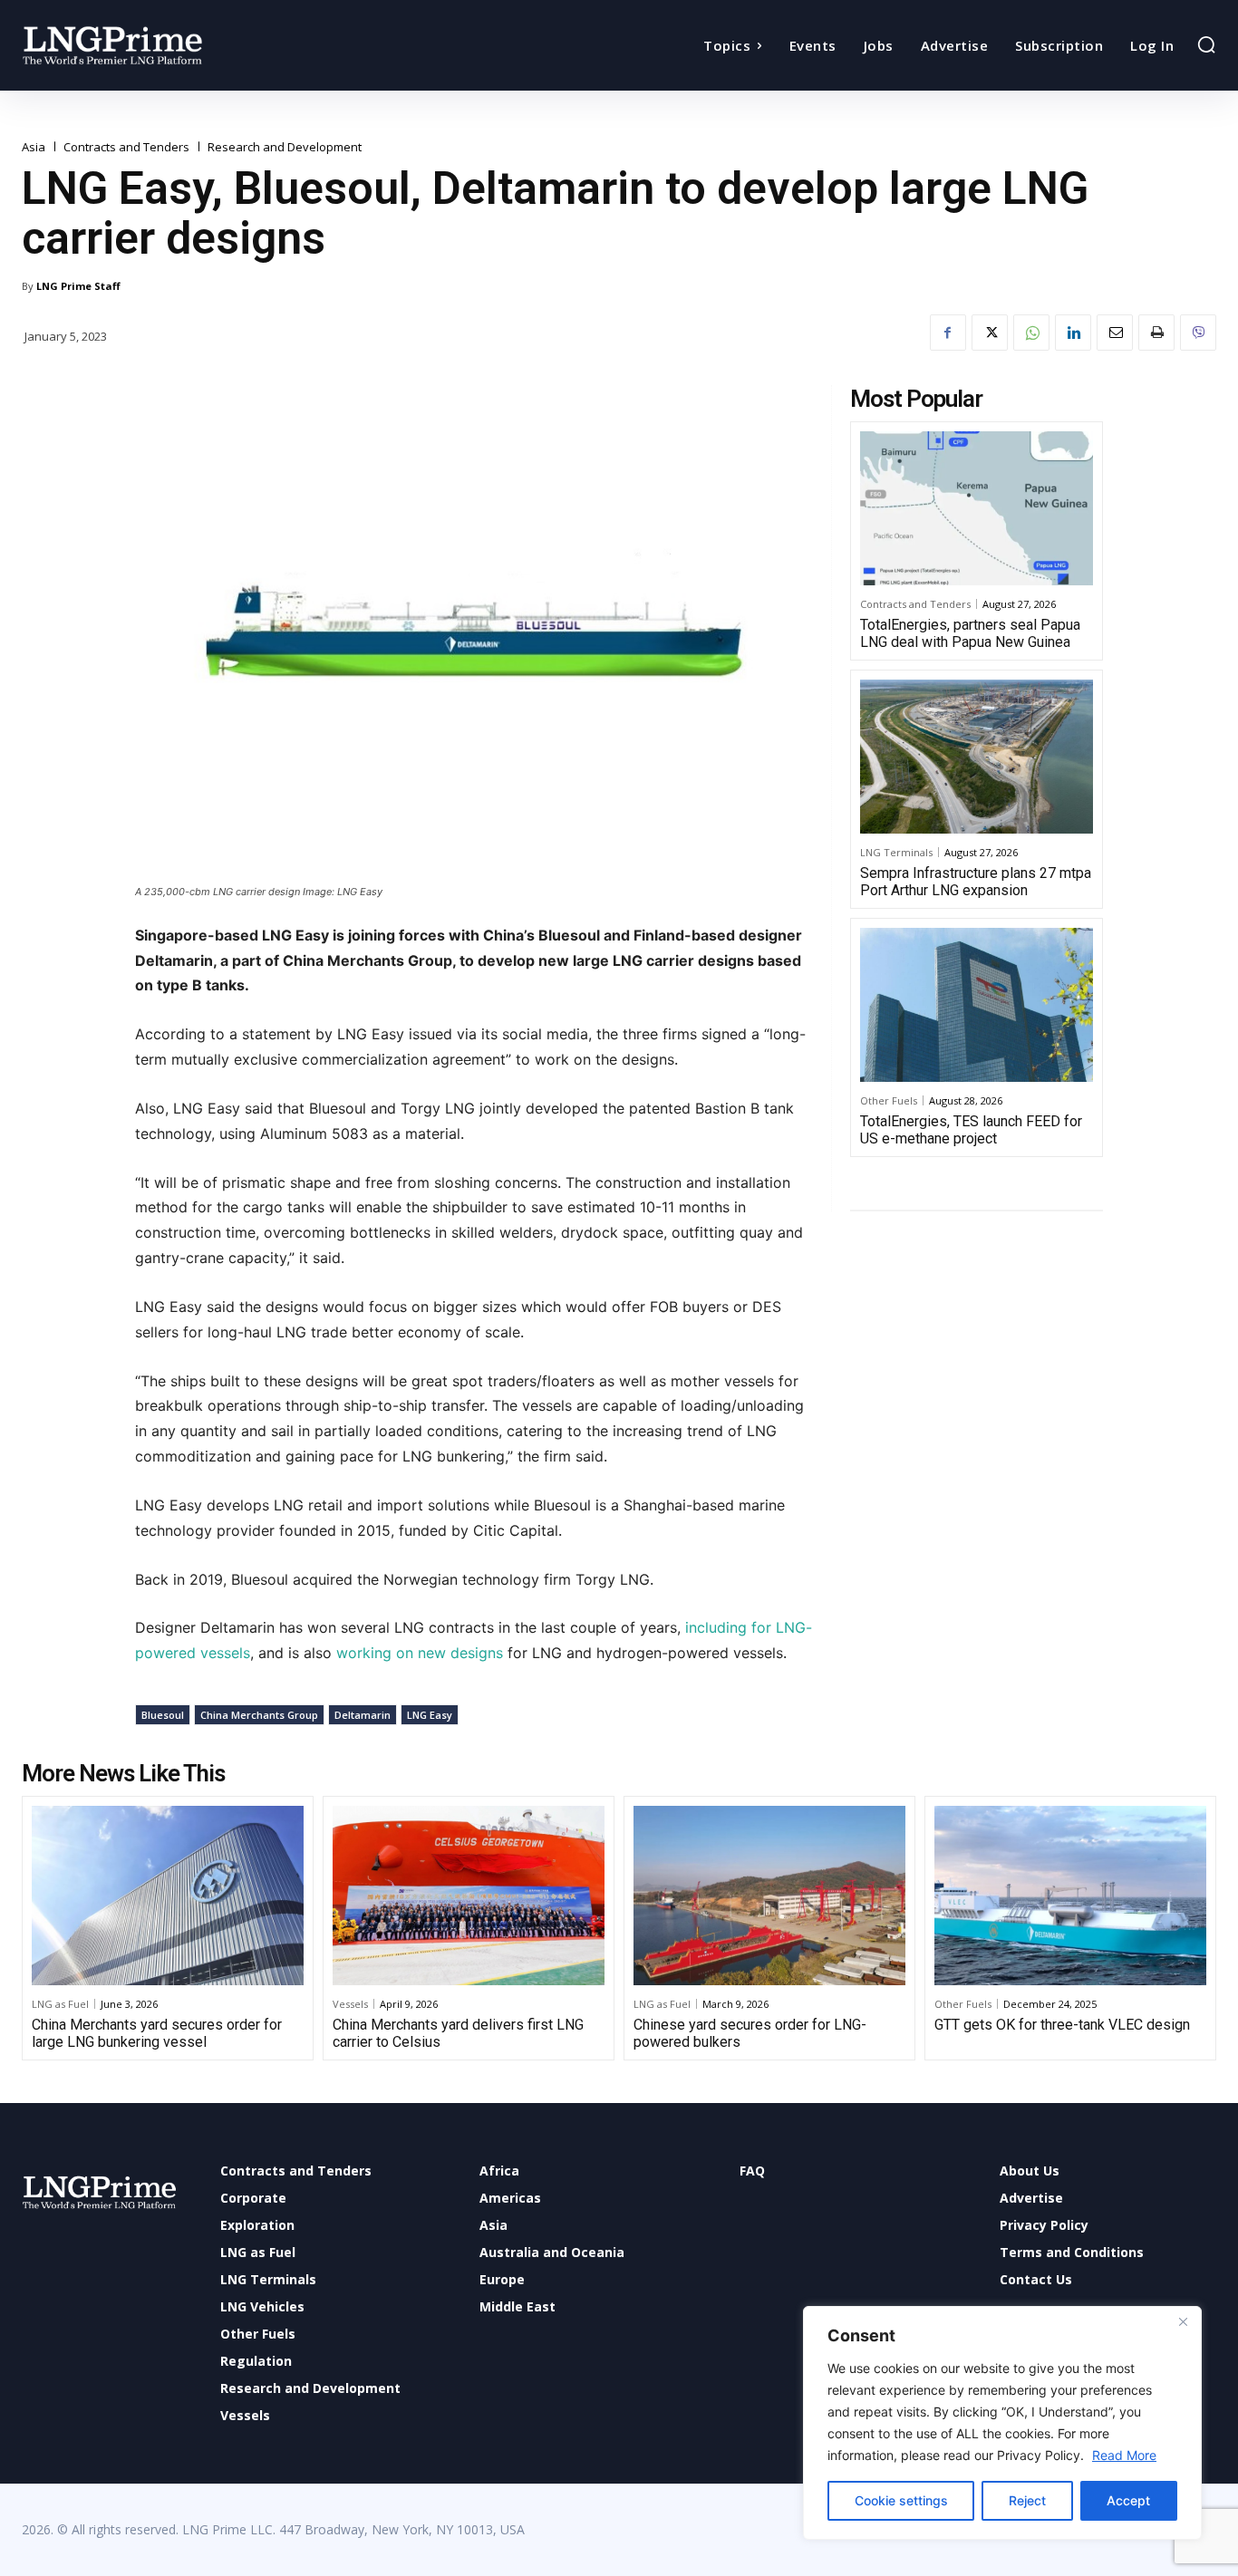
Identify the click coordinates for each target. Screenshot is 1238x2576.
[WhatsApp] (1031, 333)
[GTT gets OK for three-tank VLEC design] (1070, 1896)
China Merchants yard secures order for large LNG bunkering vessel (157, 2033)
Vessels (350, 2004)
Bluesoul (163, 1715)
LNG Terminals (896, 852)
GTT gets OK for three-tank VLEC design (1062, 2025)
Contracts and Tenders (126, 147)
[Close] (1183, 2321)
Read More (1124, 2455)
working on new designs (420, 1653)
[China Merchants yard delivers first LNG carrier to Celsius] (469, 1896)
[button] (1206, 44)
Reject (1027, 2500)
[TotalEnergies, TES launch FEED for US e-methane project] (977, 1005)
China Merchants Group (259, 1715)
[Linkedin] (1073, 333)
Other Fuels (889, 1100)
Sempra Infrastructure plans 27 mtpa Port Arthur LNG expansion (976, 882)
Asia (34, 147)
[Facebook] (948, 333)
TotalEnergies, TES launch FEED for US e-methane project (971, 1130)
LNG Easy (430, 1715)
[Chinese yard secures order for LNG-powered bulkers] (769, 1896)
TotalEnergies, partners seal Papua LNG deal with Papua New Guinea (970, 633)
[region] (1002, 2423)
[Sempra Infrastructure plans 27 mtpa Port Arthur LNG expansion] (977, 757)
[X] (990, 333)
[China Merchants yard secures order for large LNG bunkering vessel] (168, 1896)
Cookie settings (901, 2500)
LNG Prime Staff (78, 286)
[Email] (1115, 333)
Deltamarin (363, 1715)
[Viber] (1198, 333)
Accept (1128, 2500)
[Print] (1156, 333)
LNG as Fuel (60, 2004)
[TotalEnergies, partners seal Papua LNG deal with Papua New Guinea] (977, 508)
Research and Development (285, 147)
